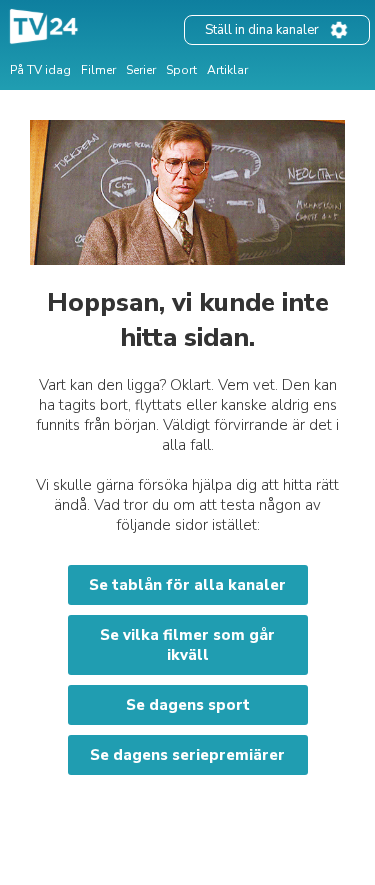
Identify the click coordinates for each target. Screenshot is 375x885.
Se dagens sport (188, 705)
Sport (181, 70)
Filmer (98, 70)
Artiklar (227, 70)
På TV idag (40, 70)
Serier (141, 70)
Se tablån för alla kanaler (187, 585)
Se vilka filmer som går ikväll (187, 645)
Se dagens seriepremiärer (187, 755)
